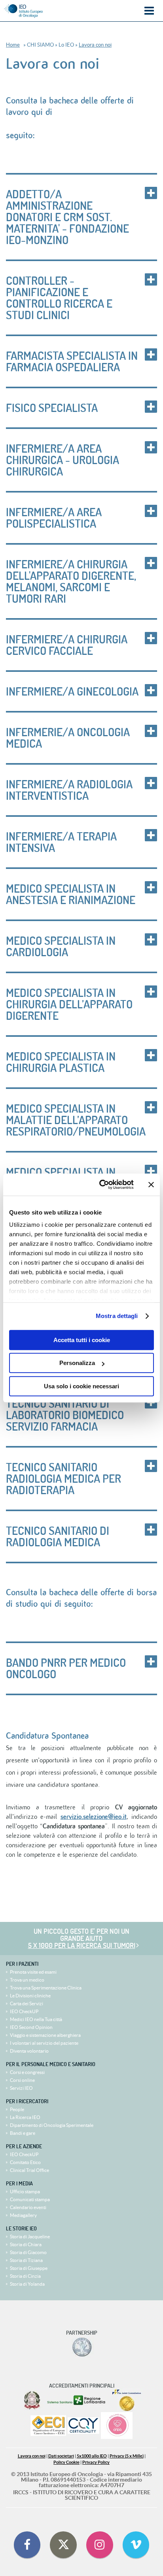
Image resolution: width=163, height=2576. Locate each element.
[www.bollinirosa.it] (117, 2426)
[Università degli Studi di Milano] (82, 2347)
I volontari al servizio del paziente (44, 2043)
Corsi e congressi (27, 2072)
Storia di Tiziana (26, 2260)
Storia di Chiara (26, 2244)
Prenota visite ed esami (33, 1972)
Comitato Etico (25, 2162)
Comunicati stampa (30, 2199)
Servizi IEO (21, 2088)
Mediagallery (23, 2215)
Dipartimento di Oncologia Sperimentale (52, 2125)
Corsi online (22, 2080)
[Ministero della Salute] (32, 2400)
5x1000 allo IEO (92, 2456)
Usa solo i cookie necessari (81, 1386)
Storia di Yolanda (27, 2284)
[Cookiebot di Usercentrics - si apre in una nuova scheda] (101, 1185)
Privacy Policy (96, 2462)
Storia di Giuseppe (29, 2268)
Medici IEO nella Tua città (36, 2019)
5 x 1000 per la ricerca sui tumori (82, 1945)
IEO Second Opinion (31, 2027)
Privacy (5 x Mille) (127, 2456)
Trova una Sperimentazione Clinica (46, 1988)
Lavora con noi (95, 45)
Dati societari (61, 2456)
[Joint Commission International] (127, 2400)
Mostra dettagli (117, 1316)
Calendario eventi (28, 2207)
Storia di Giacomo (28, 2252)
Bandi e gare (23, 2133)
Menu (149, 11)
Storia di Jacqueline (30, 2237)
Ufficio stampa (25, 2191)
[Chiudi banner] (151, 1185)
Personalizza (77, 1363)
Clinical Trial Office (29, 2170)
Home (13, 45)
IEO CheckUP (24, 2011)
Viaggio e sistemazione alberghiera (45, 2035)
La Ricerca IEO (25, 2117)
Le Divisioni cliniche (30, 1996)
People (17, 2109)
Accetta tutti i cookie (82, 1340)
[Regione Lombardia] (77, 2400)
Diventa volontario (29, 2051)
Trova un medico (27, 1980)
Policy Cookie (66, 2462)
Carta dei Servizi (27, 2003)
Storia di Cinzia (25, 2276)
